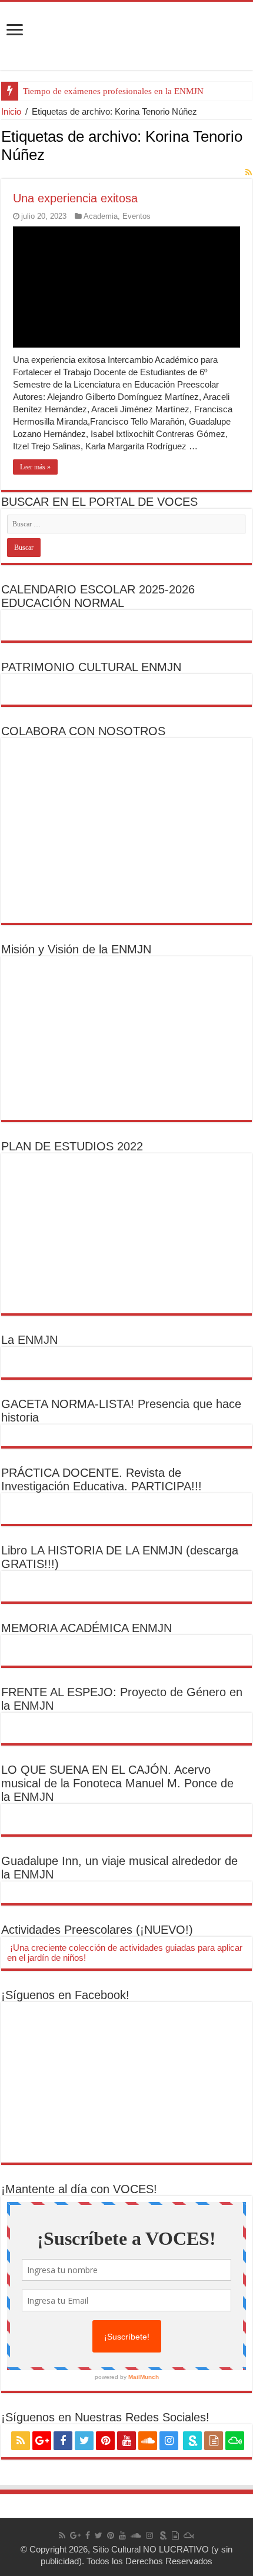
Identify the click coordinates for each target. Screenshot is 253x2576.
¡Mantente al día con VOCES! (79, 2189)
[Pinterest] (105, 2441)
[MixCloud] (235, 2441)
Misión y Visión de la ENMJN (76, 949)
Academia (101, 216)
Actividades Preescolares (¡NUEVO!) (97, 1930)
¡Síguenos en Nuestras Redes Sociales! (105, 2417)
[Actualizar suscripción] (249, 172)
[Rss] (21, 2441)
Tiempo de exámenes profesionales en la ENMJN (113, 91)
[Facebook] (63, 2441)
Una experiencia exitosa (75, 198)
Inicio (11, 111)
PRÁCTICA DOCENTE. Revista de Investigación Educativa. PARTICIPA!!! (101, 1479)
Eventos (137, 216)
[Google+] (42, 2441)
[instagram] (169, 2441)
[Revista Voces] (126, 36)
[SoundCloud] (148, 2441)
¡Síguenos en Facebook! (65, 1995)
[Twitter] (84, 2441)
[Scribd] (192, 2441)
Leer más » (35, 467)
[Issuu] (214, 2441)
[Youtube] (126, 2441)
